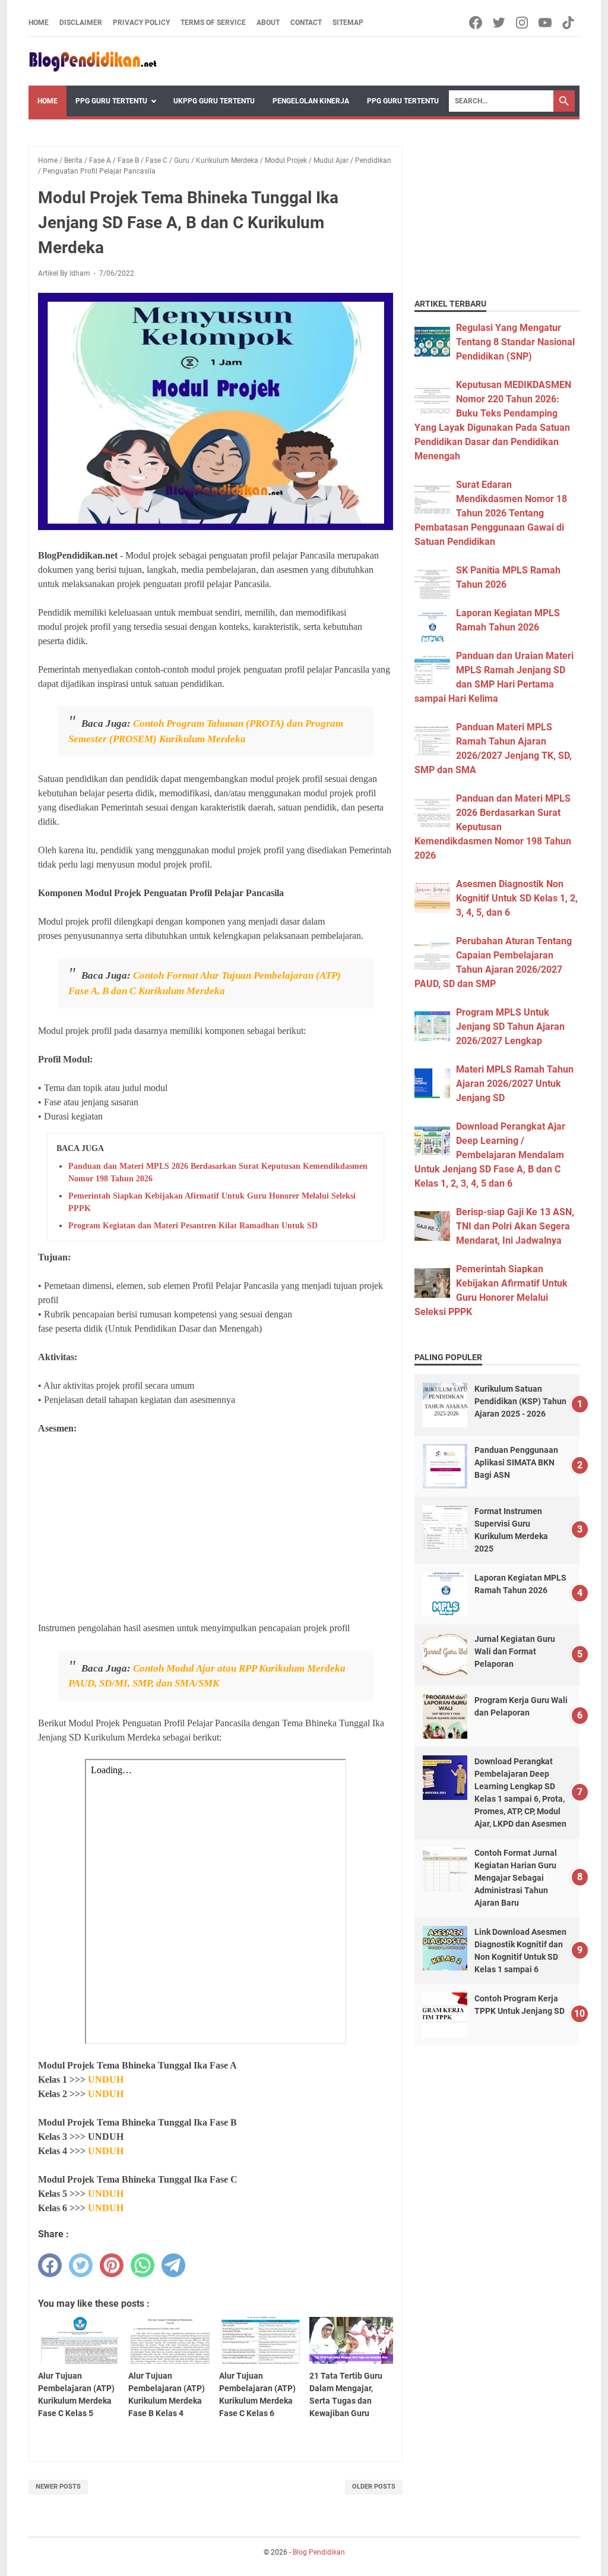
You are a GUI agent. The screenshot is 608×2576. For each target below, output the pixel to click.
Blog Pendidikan (319, 2552)
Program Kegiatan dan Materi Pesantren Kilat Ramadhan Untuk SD (193, 1226)
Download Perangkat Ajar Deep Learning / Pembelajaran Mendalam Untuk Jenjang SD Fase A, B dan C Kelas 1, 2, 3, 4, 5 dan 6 (490, 1155)
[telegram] (173, 2265)
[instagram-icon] (523, 23)
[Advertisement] (216, 1528)
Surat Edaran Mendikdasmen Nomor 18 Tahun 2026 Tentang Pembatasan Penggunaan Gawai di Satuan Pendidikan (491, 513)
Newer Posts (58, 2487)
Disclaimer (81, 23)
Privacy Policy (141, 23)
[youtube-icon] (546, 23)
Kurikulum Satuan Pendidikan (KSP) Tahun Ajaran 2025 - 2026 (520, 1401)
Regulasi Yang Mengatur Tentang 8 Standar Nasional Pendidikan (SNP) (515, 342)
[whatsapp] (142, 2265)
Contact (306, 23)
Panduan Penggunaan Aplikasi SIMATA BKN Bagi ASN (516, 1462)
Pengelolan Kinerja (311, 101)
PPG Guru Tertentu (111, 101)
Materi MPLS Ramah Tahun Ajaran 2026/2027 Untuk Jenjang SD (515, 1084)
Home (39, 23)
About (268, 23)
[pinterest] (112, 2265)
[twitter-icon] (500, 23)
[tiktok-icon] (569, 23)
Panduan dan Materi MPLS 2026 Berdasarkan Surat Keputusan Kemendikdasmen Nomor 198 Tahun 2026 (493, 827)
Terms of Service (213, 23)
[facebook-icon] (476, 23)
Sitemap (348, 23)
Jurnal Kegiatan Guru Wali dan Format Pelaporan (515, 1651)
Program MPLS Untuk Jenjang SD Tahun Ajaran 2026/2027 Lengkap (510, 1027)
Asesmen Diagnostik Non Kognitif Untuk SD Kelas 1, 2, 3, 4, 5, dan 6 (517, 898)
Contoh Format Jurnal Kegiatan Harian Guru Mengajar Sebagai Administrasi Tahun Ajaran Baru (516, 1878)
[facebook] (50, 2265)
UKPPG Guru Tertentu (214, 101)
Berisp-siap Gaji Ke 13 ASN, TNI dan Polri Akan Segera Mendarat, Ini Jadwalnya (515, 1226)
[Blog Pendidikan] (93, 62)
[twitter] (81, 2265)
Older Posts (374, 2487)
